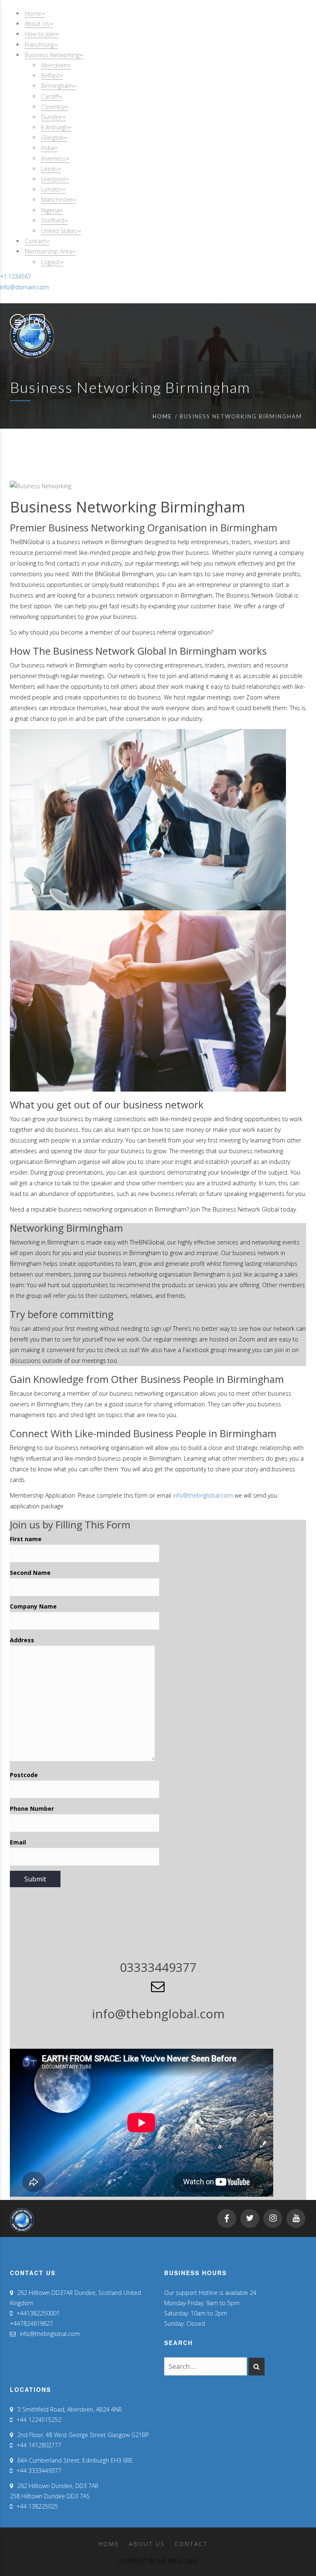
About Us (147, 2544)
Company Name (33, 1606)
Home (162, 416)
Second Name (30, 1573)
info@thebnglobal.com (203, 1495)
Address (22, 1640)
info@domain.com (24, 287)
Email (18, 1842)
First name (26, 1539)
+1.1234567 (16, 276)
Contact (191, 2544)
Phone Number (32, 1809)
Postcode (24, 1775)
